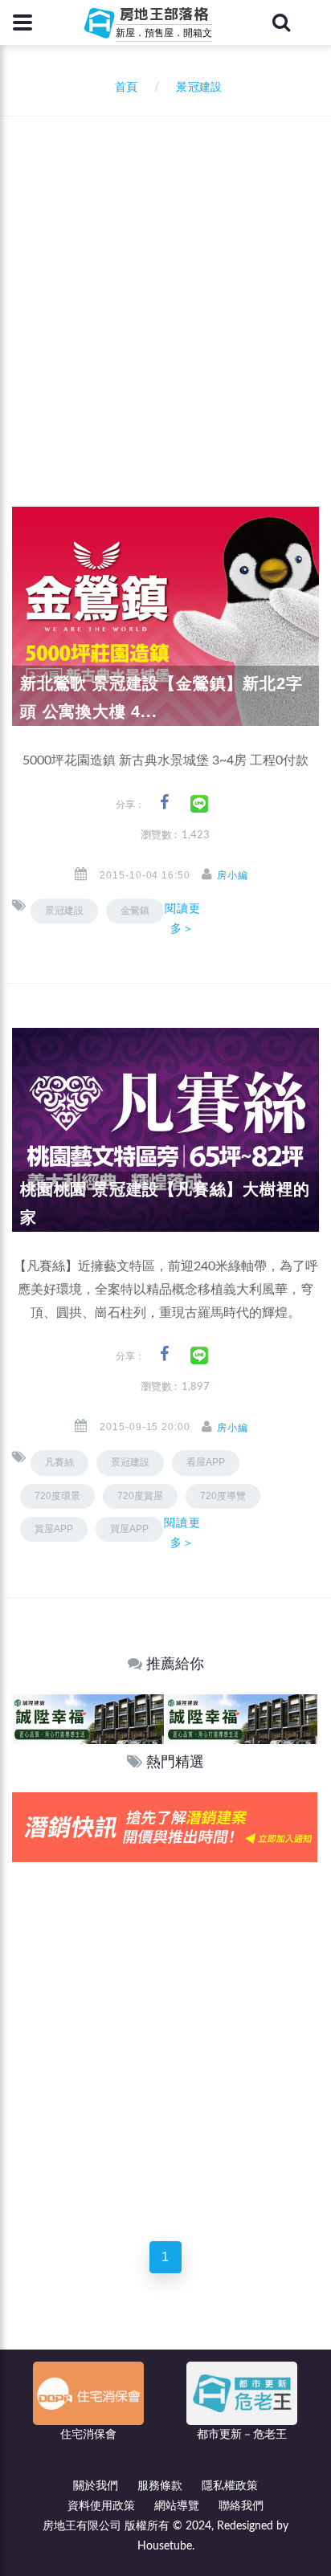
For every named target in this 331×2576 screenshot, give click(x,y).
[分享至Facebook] (164, 803)
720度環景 (57, 1496)
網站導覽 (177, 2506)
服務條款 (160, 2486)
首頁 (123, 88)
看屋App (206, 1462)
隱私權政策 (230, 2486)
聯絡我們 (241, 2506)
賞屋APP (54, 1529)
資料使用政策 (101, 2506)
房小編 (233, 875)
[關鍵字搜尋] (281, 22)
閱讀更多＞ (183, 918)
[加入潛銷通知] (165, 1826)
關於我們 (96, 2486)
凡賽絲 (59, 1462)
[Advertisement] (165, 290)
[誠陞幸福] (88, 1719)
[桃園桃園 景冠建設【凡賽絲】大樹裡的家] (165, 1130)
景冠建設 (64, 911)
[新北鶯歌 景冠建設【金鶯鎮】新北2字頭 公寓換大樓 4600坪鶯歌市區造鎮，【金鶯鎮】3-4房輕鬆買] (165, 616)
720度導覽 (223, 1496)
